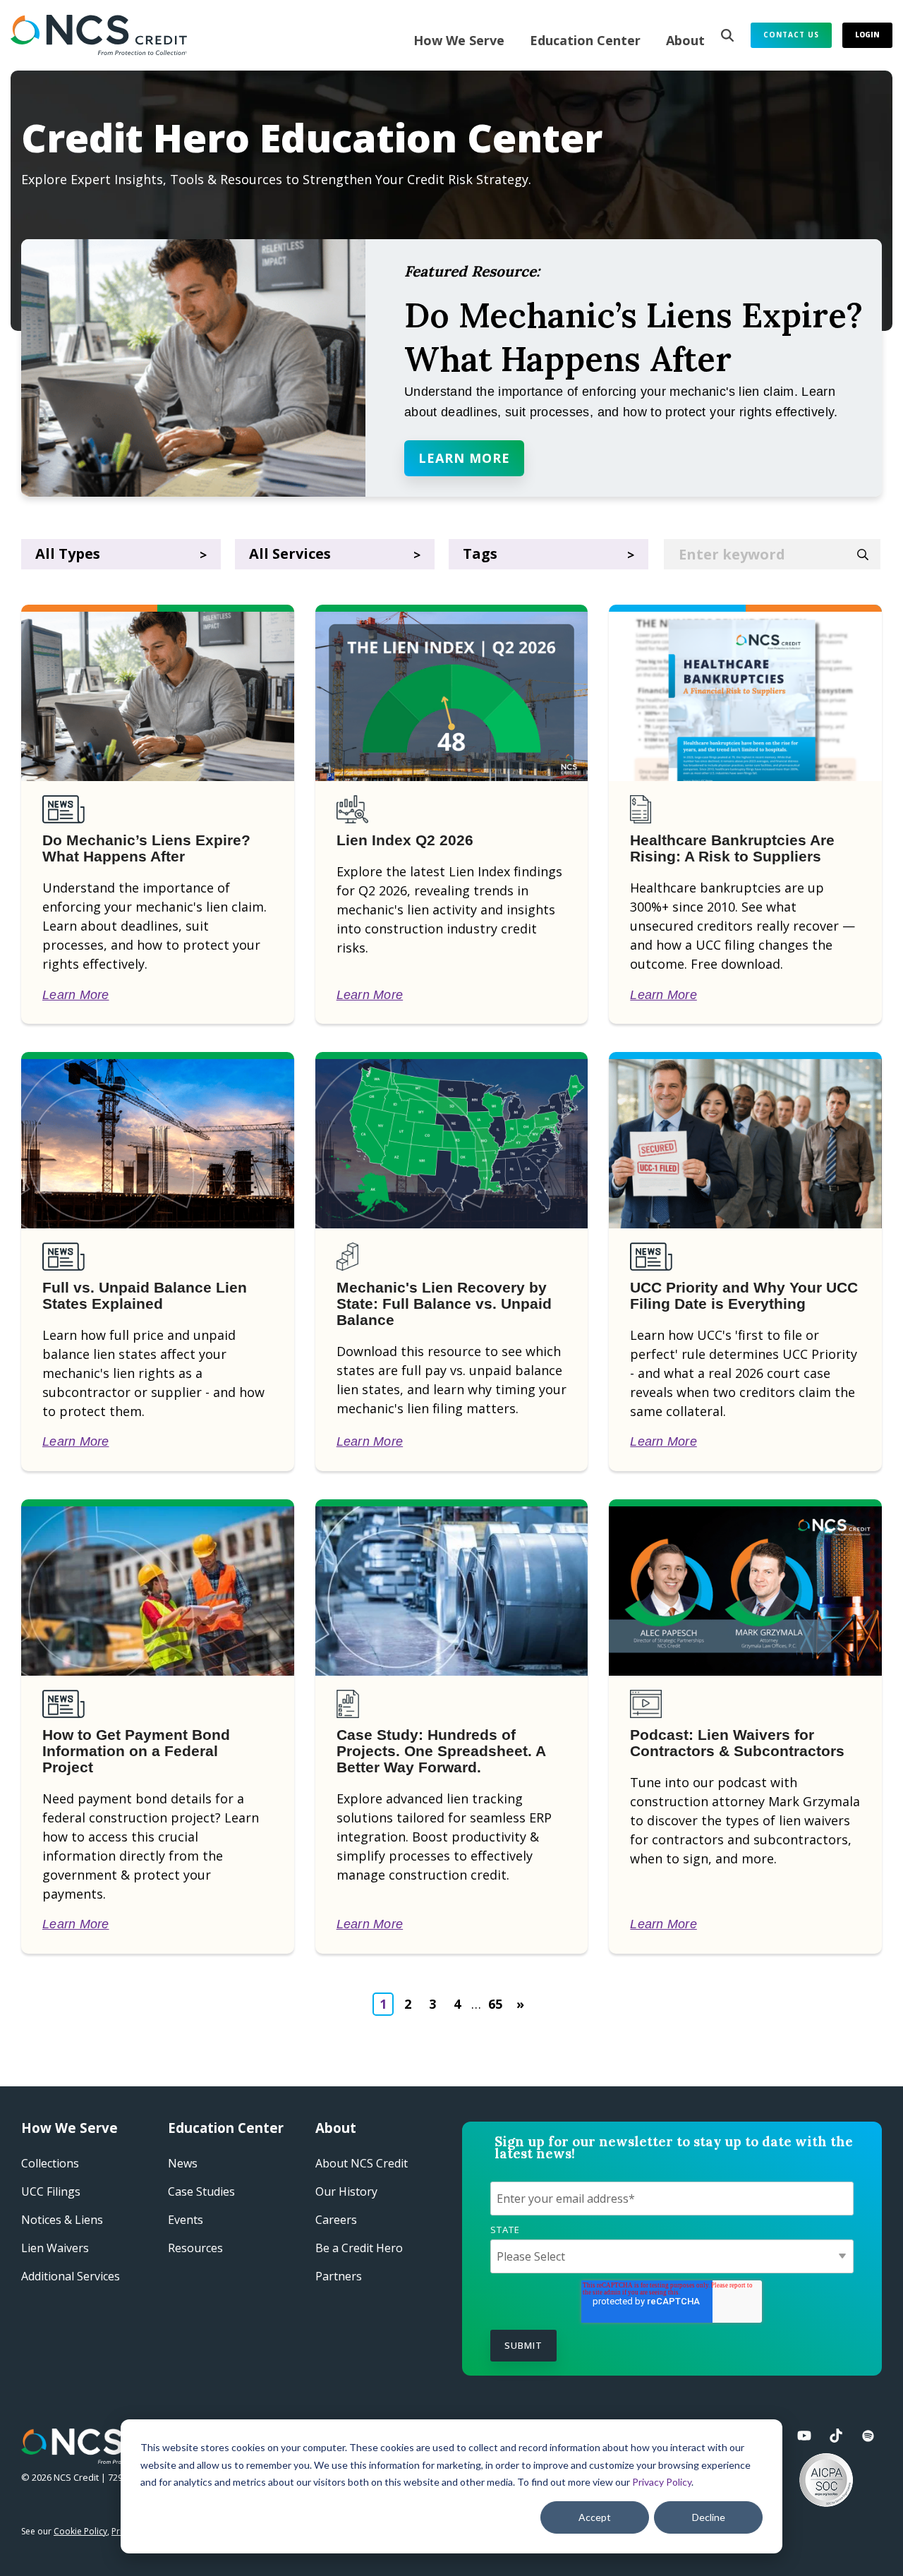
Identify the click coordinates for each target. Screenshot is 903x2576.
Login (867, 35)
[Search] (727, 35)
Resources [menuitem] (195, 2248)
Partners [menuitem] (339, 2276)
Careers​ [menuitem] (336, 2220)
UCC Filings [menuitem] (51, 2191)
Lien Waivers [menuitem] (55, 2248)
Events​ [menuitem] (186, 2220)
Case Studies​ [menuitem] (201, 2191)
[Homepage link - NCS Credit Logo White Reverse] (97, 2456)
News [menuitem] (183, 2163)
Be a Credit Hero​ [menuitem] (359, 2248)
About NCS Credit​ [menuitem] (362, 2163)
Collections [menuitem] (50, 2163)
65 (495, 2004)
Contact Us (791, 35)
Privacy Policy (662, 2482)
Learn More (464, 458)
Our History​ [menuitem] (346, 2191)
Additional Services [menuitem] (71, 2276)
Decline (709, 2517)
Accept (595, 2517)
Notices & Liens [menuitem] (62, 2220)
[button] (806, 2436)
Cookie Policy (80, 2531)
